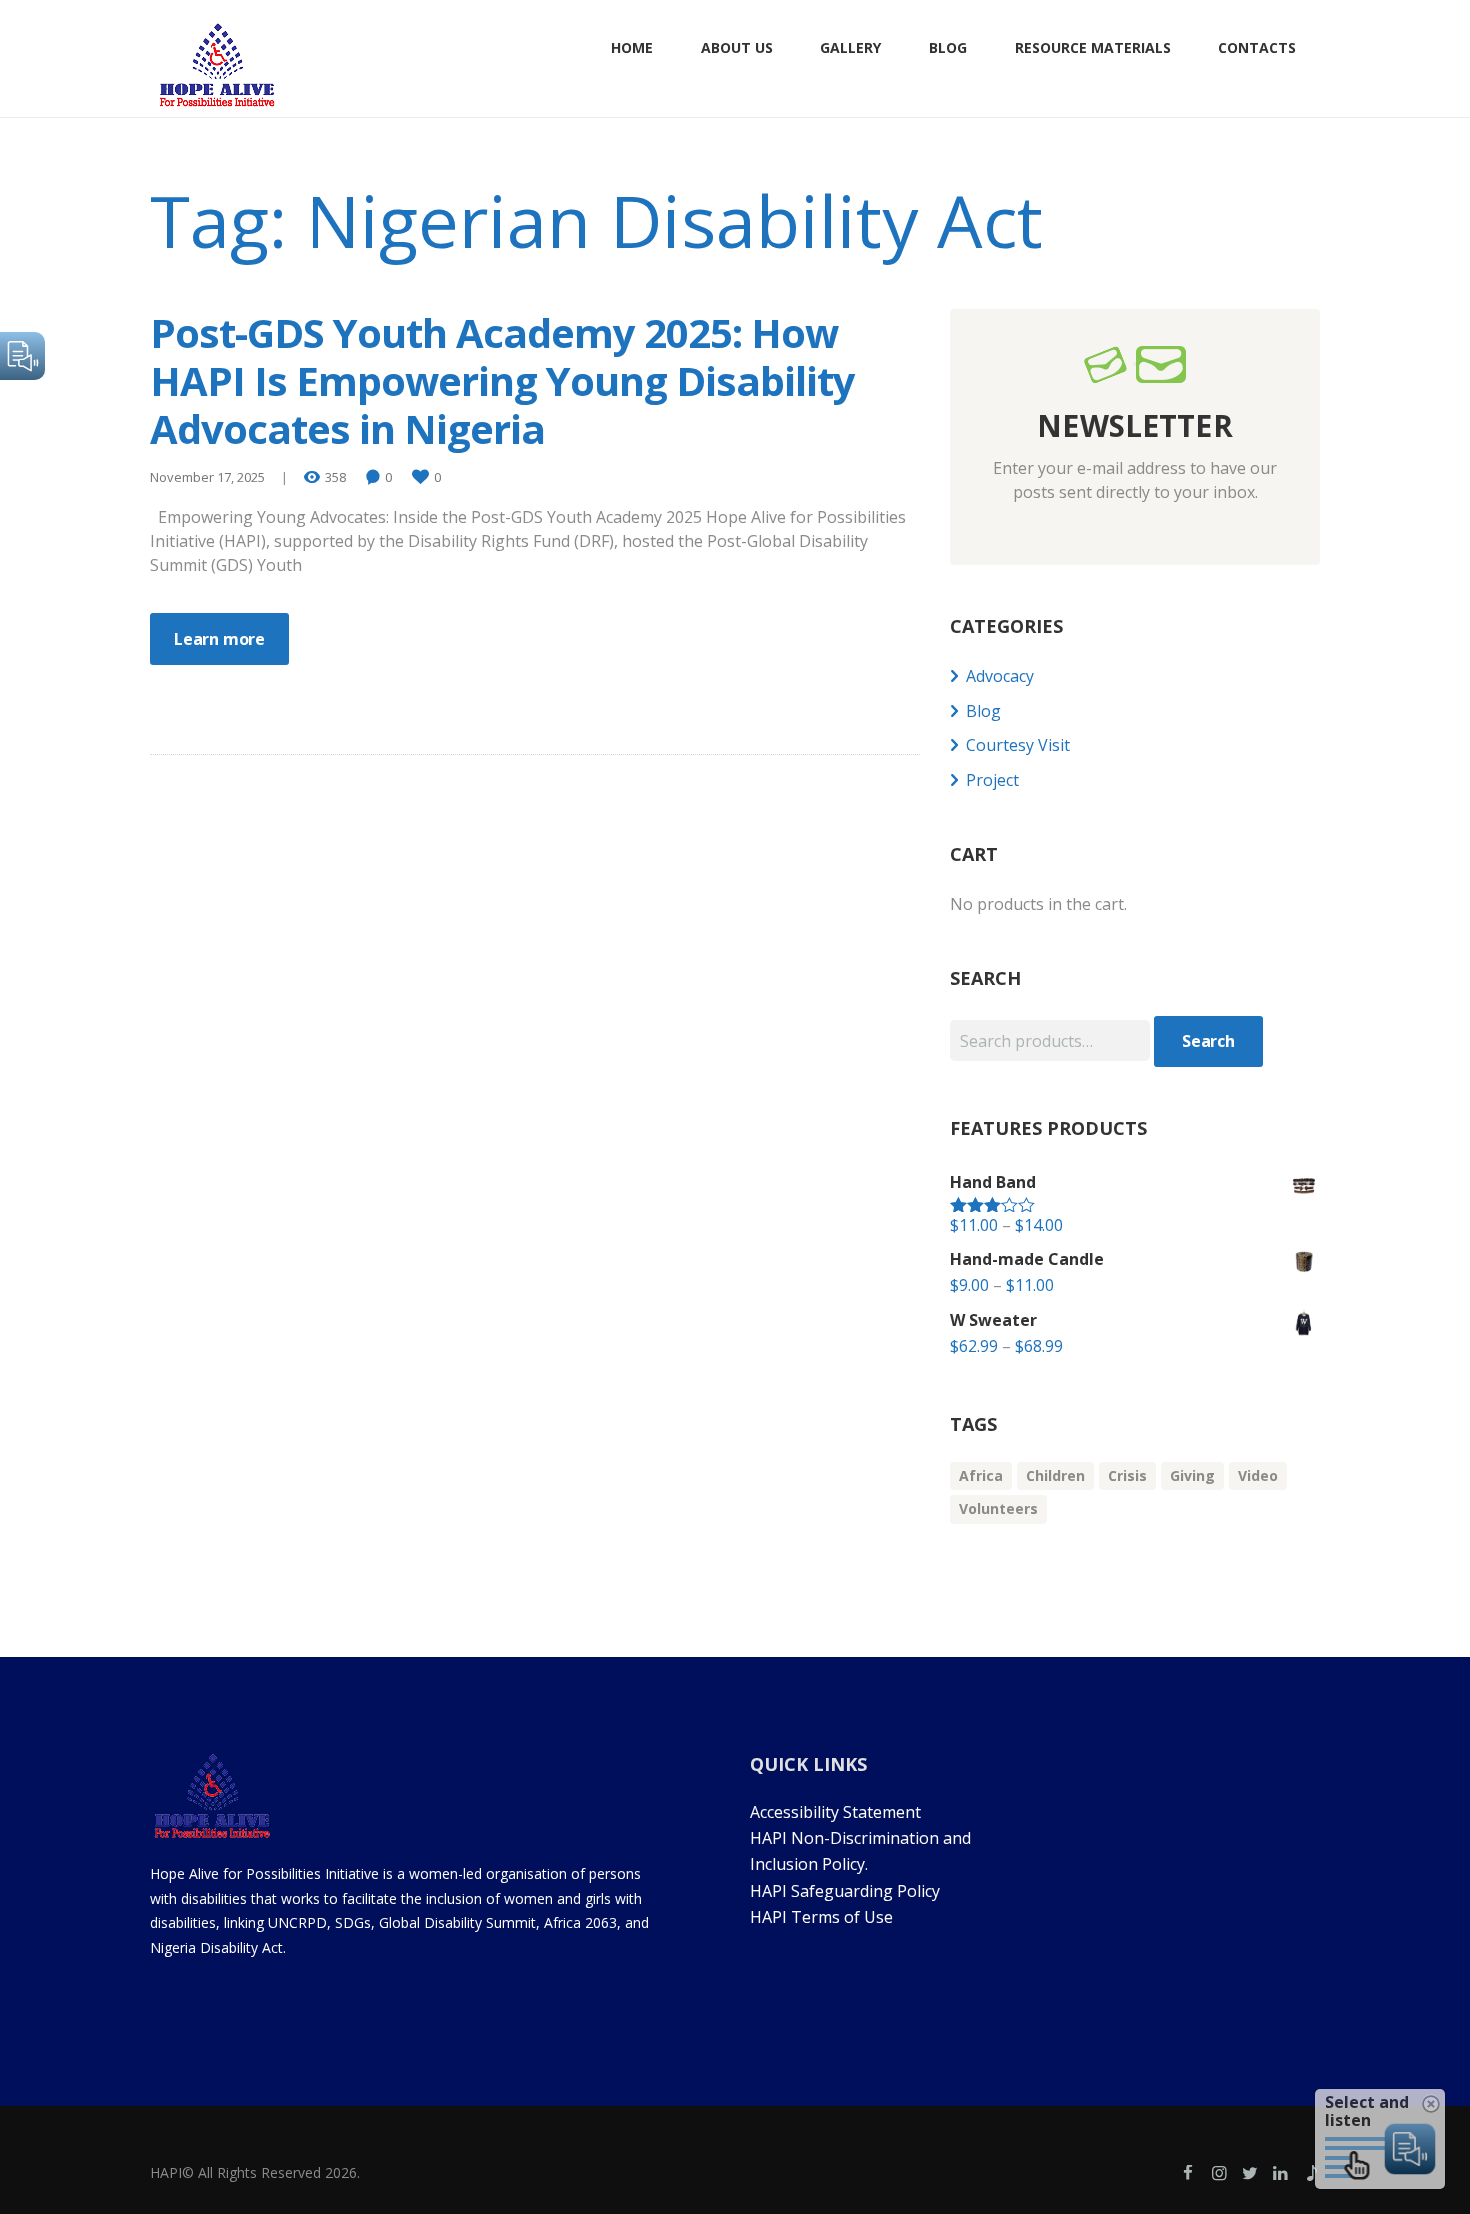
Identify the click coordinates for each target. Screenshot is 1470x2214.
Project (992, 780)
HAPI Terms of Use (821, 1917)
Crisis (1127, 1475)
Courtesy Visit (1018, 745)
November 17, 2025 (207, 477)
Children (1055, 1475)
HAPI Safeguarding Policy (845, 1891)
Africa (981, 1475)
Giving (1192, 1475)
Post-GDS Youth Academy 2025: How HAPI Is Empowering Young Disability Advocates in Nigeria (502, 380)
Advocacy (1000, 676)
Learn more (219, 639)
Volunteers (998, 1508)
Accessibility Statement (837, 1812)
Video (1258, 1475)
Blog (983, 711)
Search (1208, 1041)
